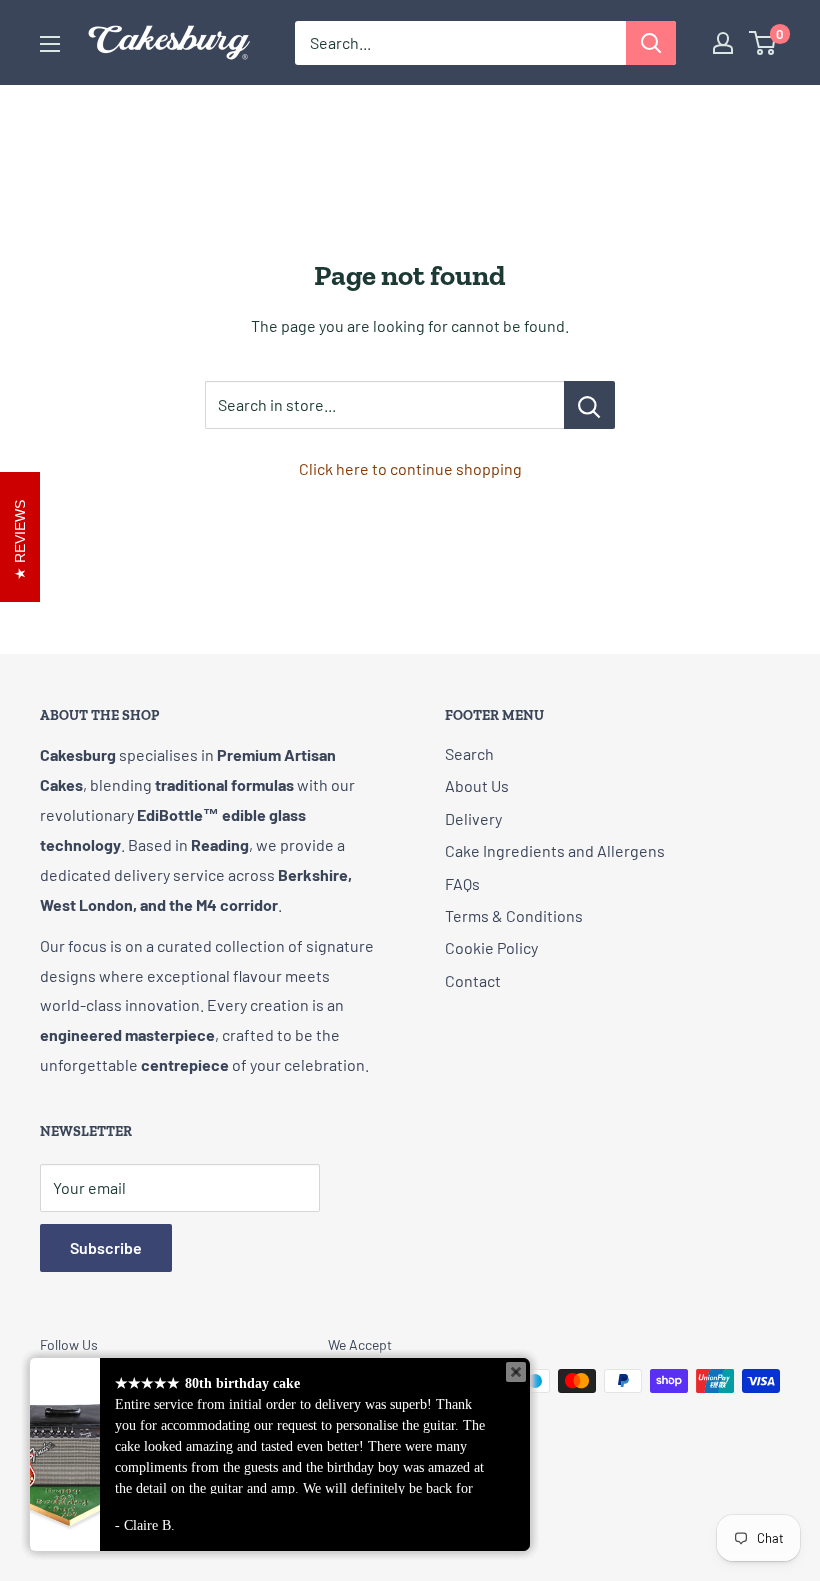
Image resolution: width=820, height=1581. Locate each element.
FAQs (462, 883)
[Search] (651, 43)
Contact (473, 980)
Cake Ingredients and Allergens (555, 850)
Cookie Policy (491, 947)
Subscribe (106, 1247)
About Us (477, 785)
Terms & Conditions (514, 915)
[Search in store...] (589, 405)
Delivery (473, 818)
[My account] (723, 43)
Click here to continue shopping (410, 468)
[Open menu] (50, 44)
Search (469, 753)
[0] (763, 43)
